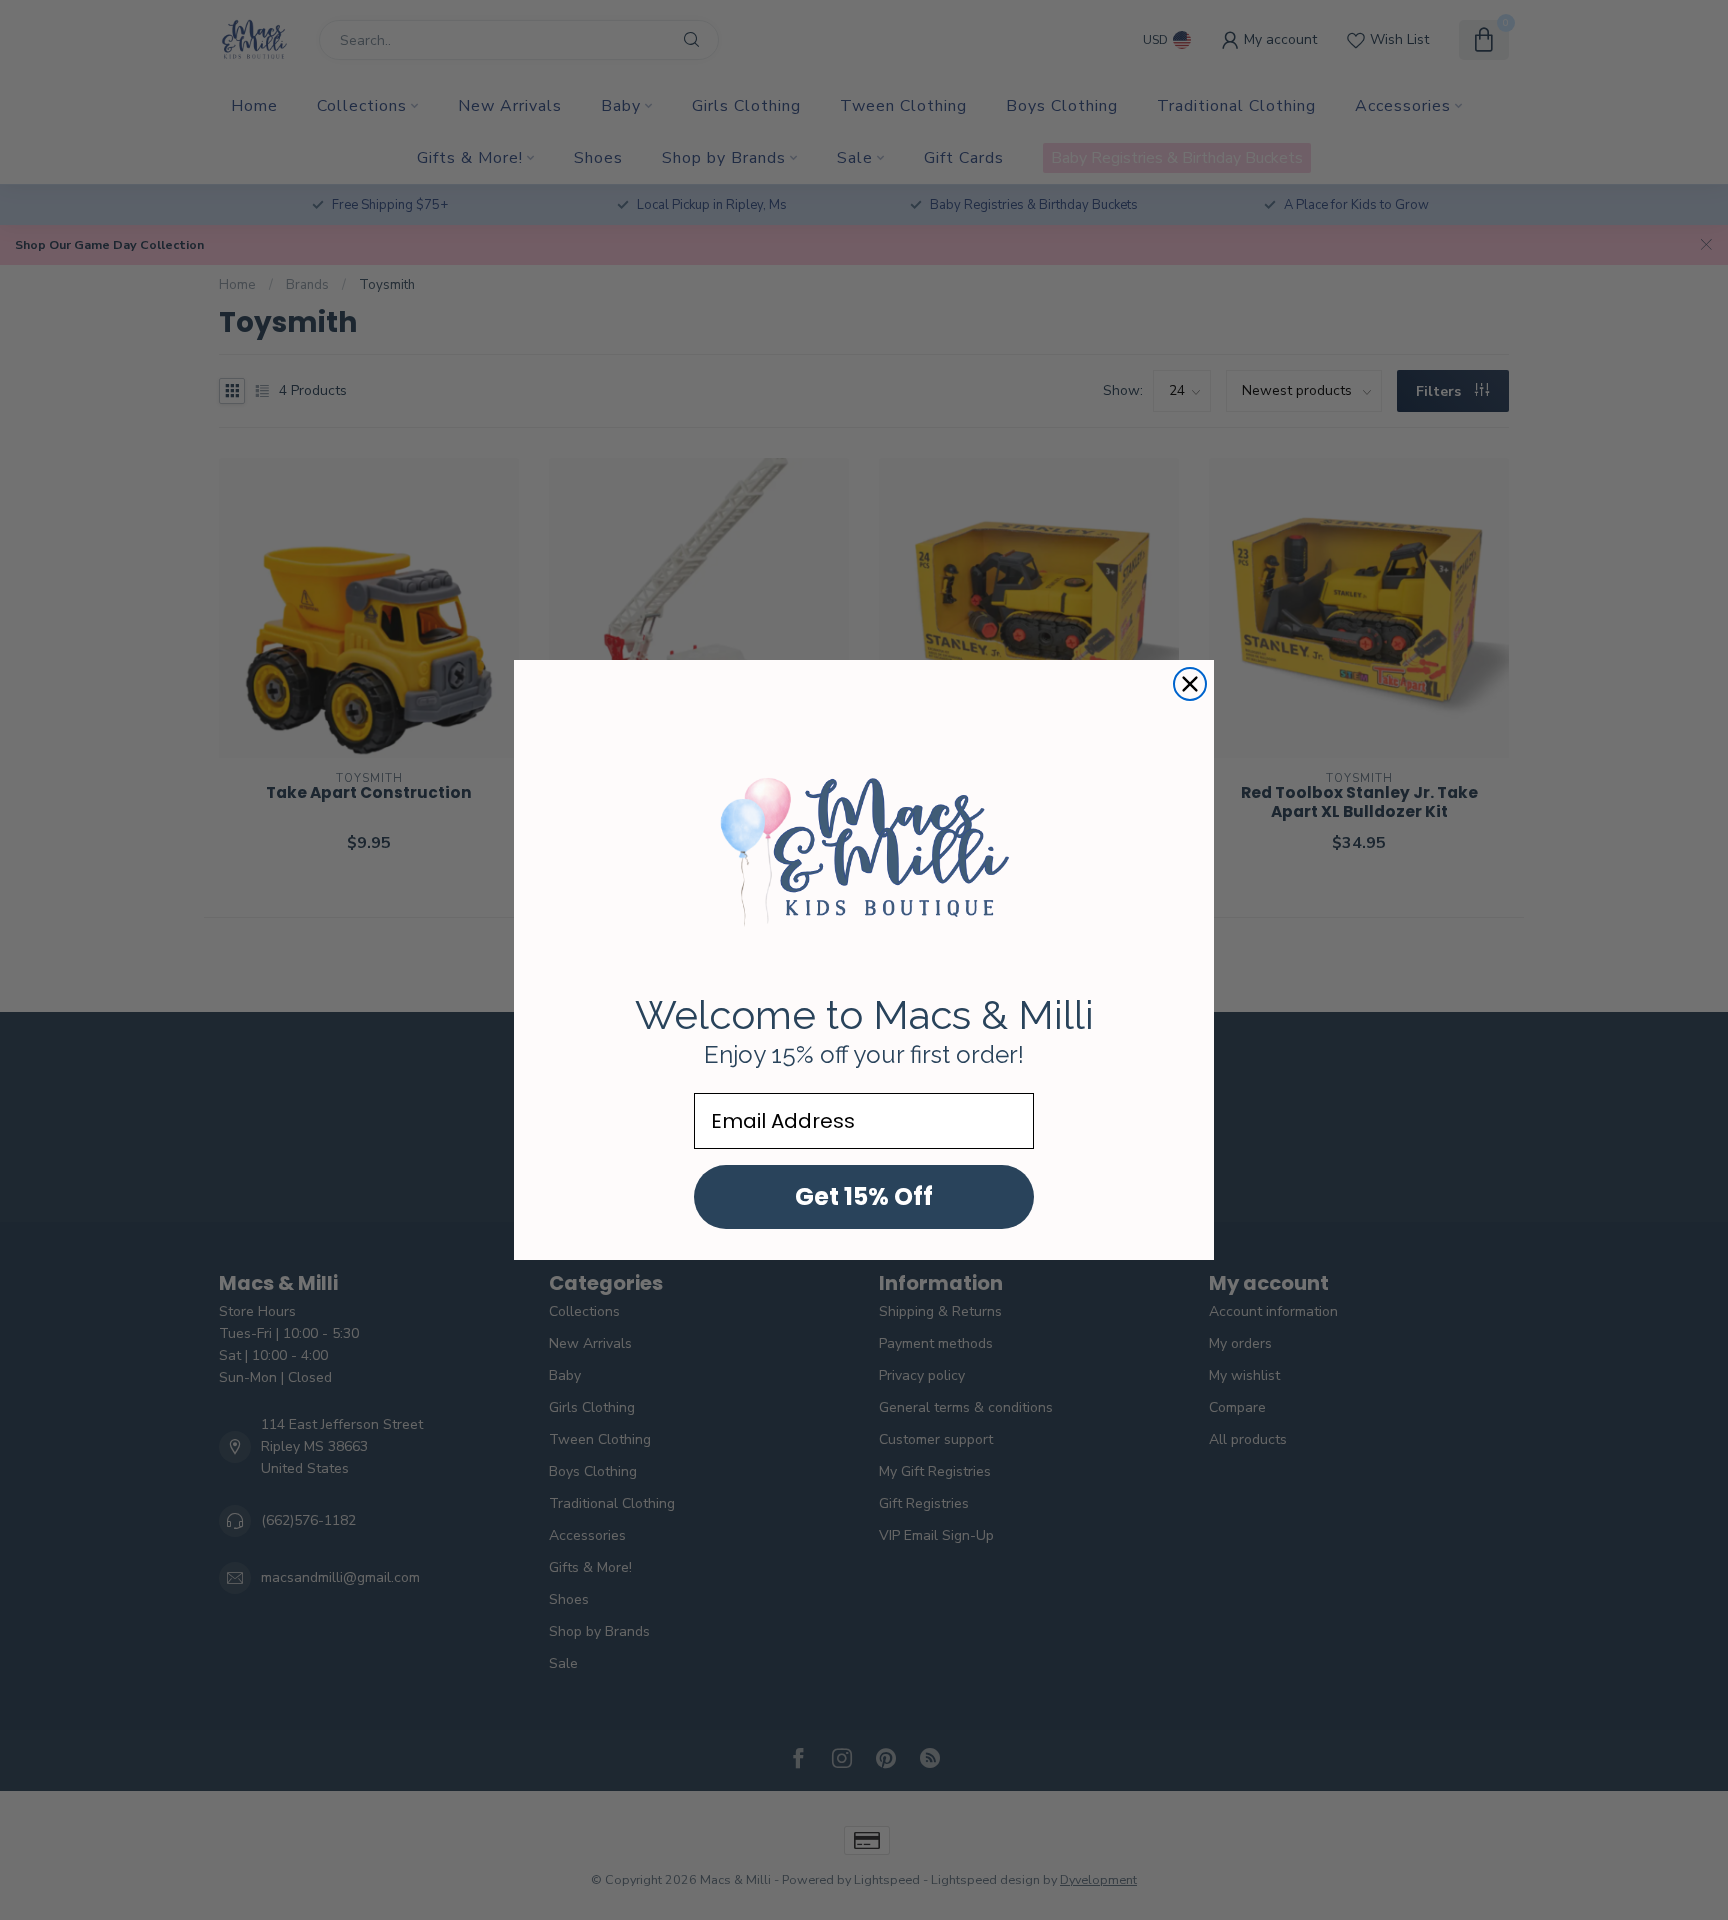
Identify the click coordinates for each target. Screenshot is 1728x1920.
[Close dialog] (1190, 684)
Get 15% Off (864, 1196)
